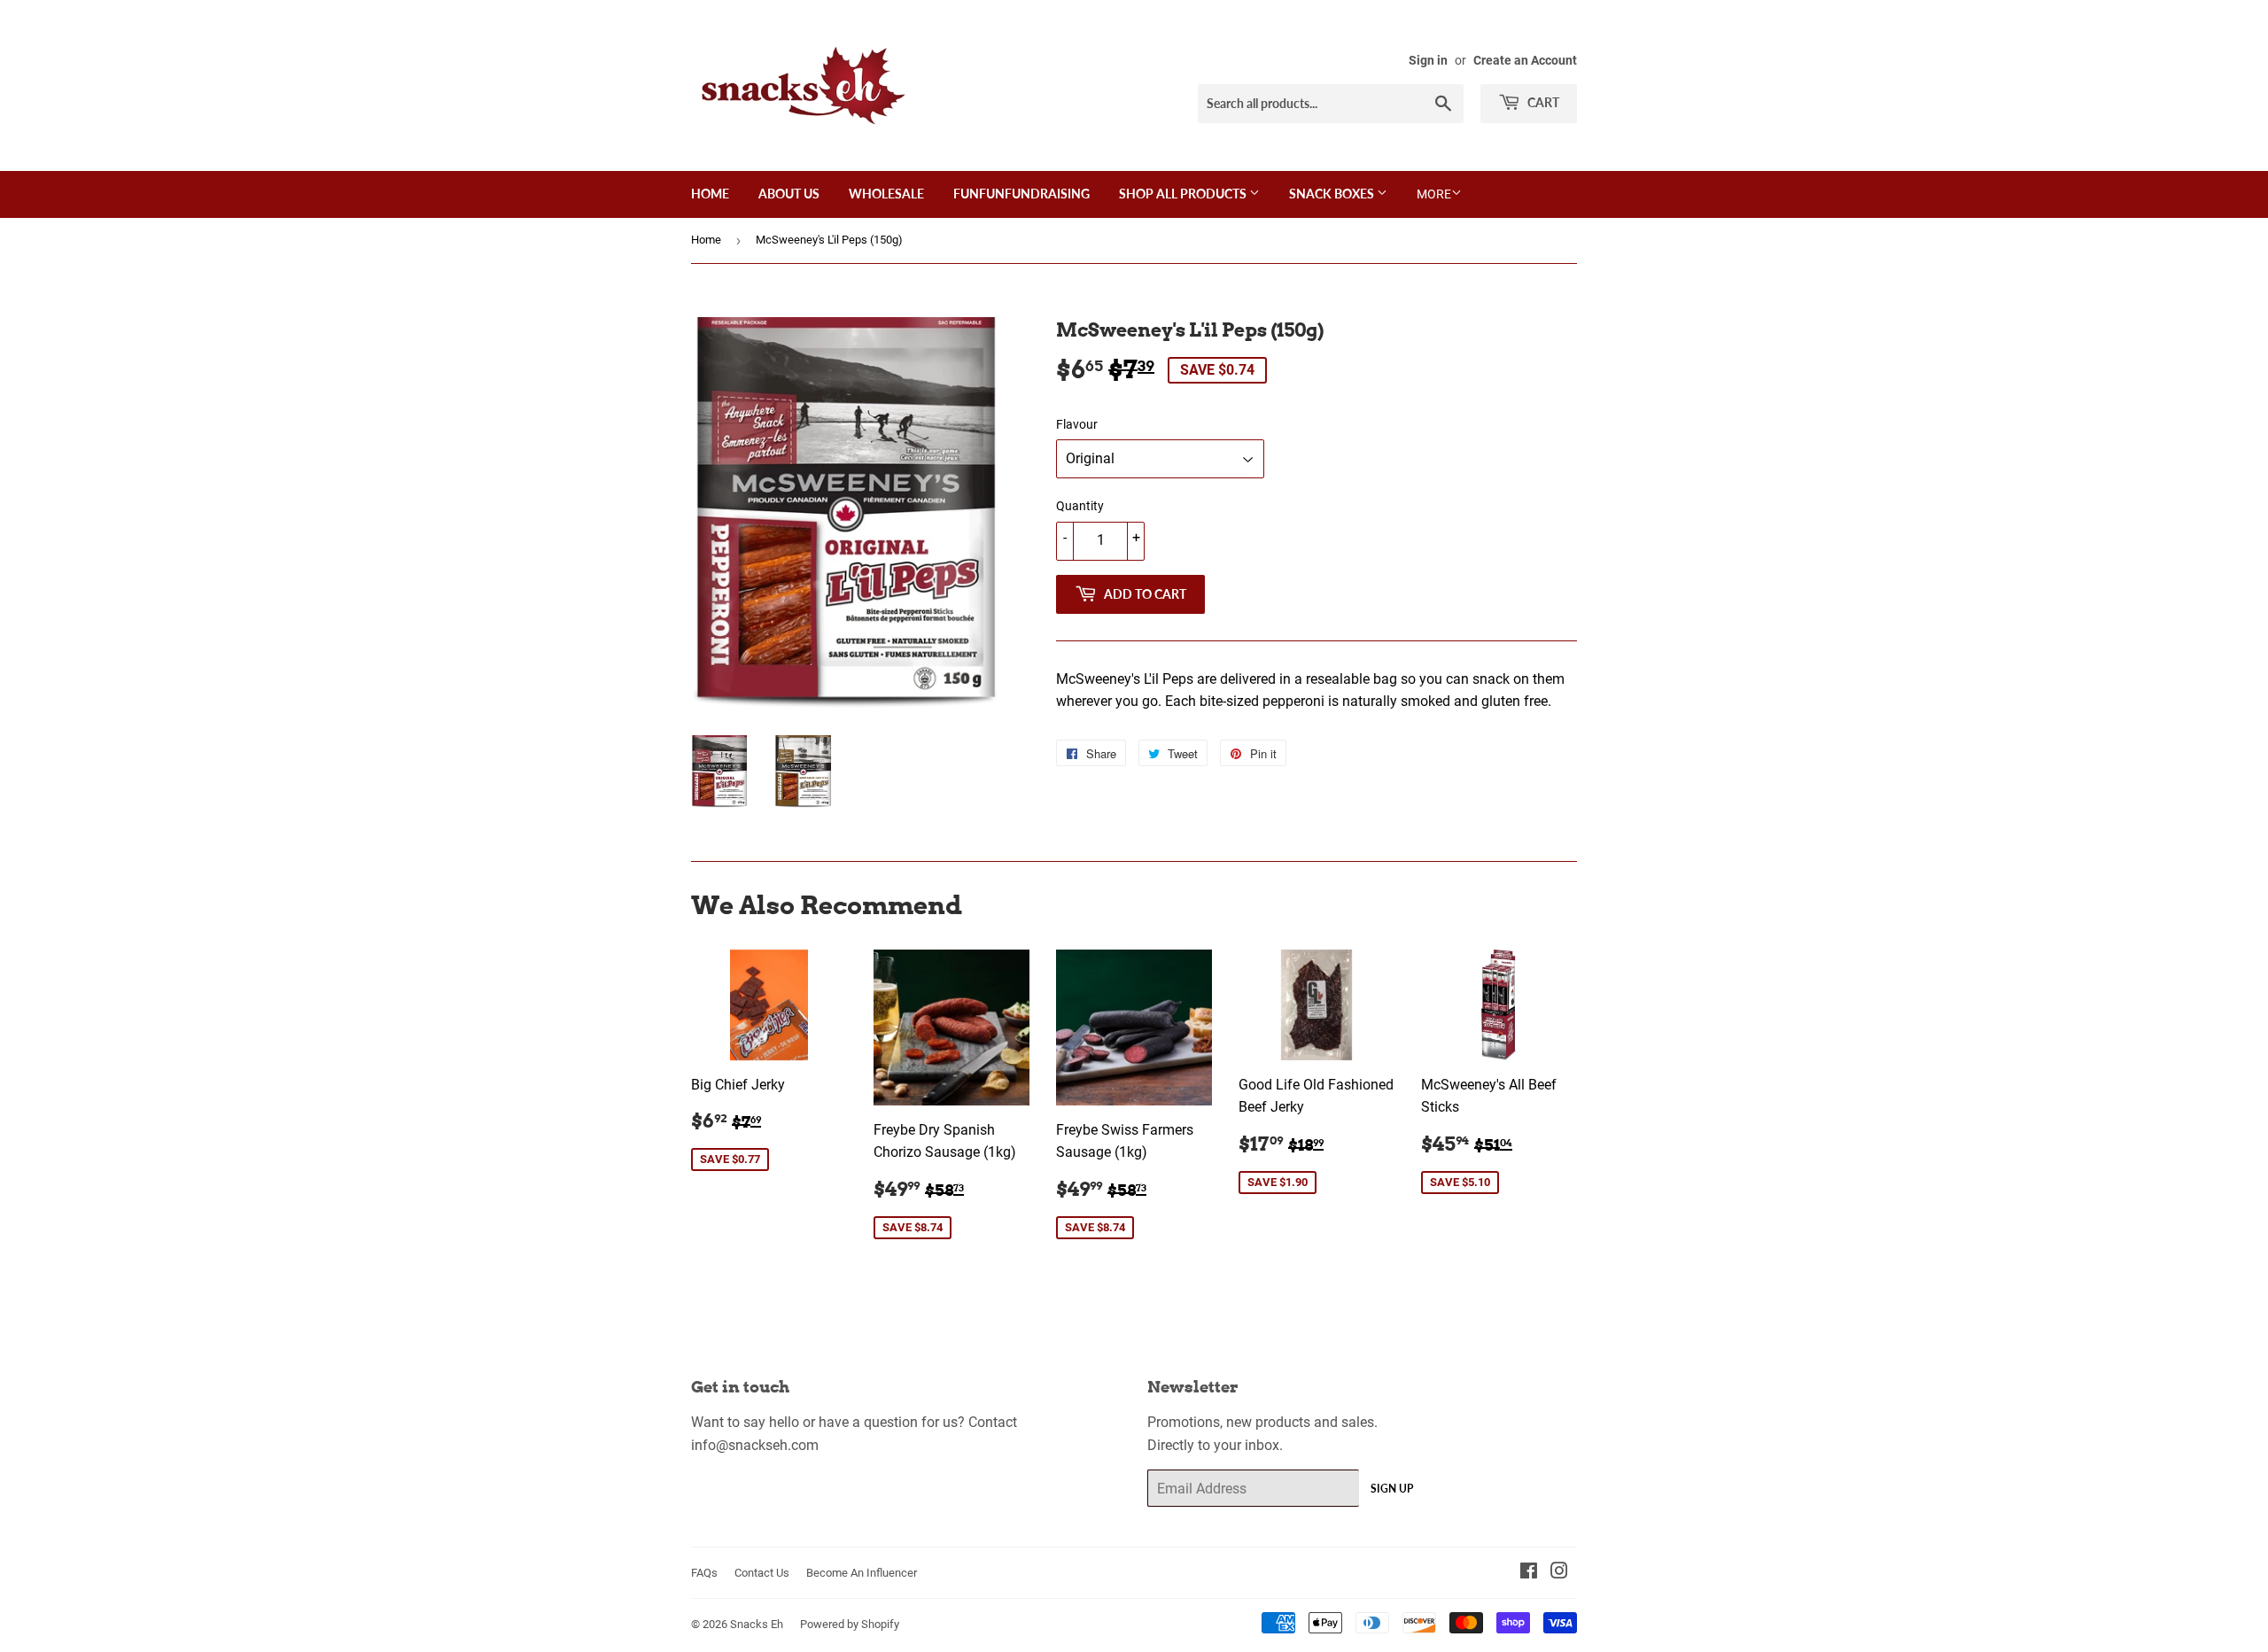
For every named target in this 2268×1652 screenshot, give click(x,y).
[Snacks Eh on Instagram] (1559, 1573)
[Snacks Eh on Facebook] (1529, 1573)
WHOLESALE (886, 194)
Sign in (1428, 60)
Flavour (1077, 424)
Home (710, 194)
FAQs (704, 1573)
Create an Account (1525, 60)
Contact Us (762, 1573)
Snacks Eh (757, 1624)
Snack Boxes (1333, 194)
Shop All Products (1184, 194)
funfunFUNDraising (1021, 194)
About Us (789, 194)
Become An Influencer (862, 1573)
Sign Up (1392, 1489)
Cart (1542, 102)
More (1434, 194)
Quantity (1080, 506)
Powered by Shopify (850, 1624)
